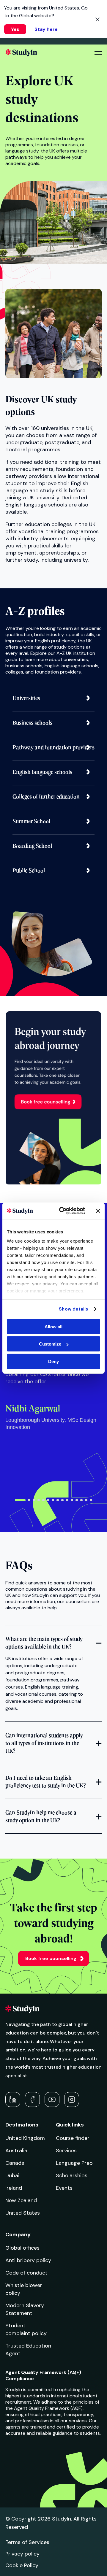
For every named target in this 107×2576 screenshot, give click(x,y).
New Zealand (21, 2200)
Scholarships (72, 2175)
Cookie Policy (22, 2565)
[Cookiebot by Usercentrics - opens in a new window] (63, 1211)
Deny (53, 1361)
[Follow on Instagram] (72, 2099)
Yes (15, 29)
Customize (50, 1344)
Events (64, 2188)
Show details (73, 1309)
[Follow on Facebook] (32, 2099)
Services (66, 2151)
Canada (15, 2163)
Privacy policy (22, 2554)
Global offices (22, 2248)
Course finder (73, 2138)
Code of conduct (26, 2273)
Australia (16, 2151)
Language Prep (74, 2163)
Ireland (14, 2188)
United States (23, 2213)
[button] (20, 1500)
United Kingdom (25, 2138)
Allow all (53, 1326)
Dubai (12, 2175)
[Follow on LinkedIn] (13, 2099)
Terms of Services (27, 2542)
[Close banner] (98, 1211)
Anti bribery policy (28, 2260)
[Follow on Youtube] (52, 2099)
